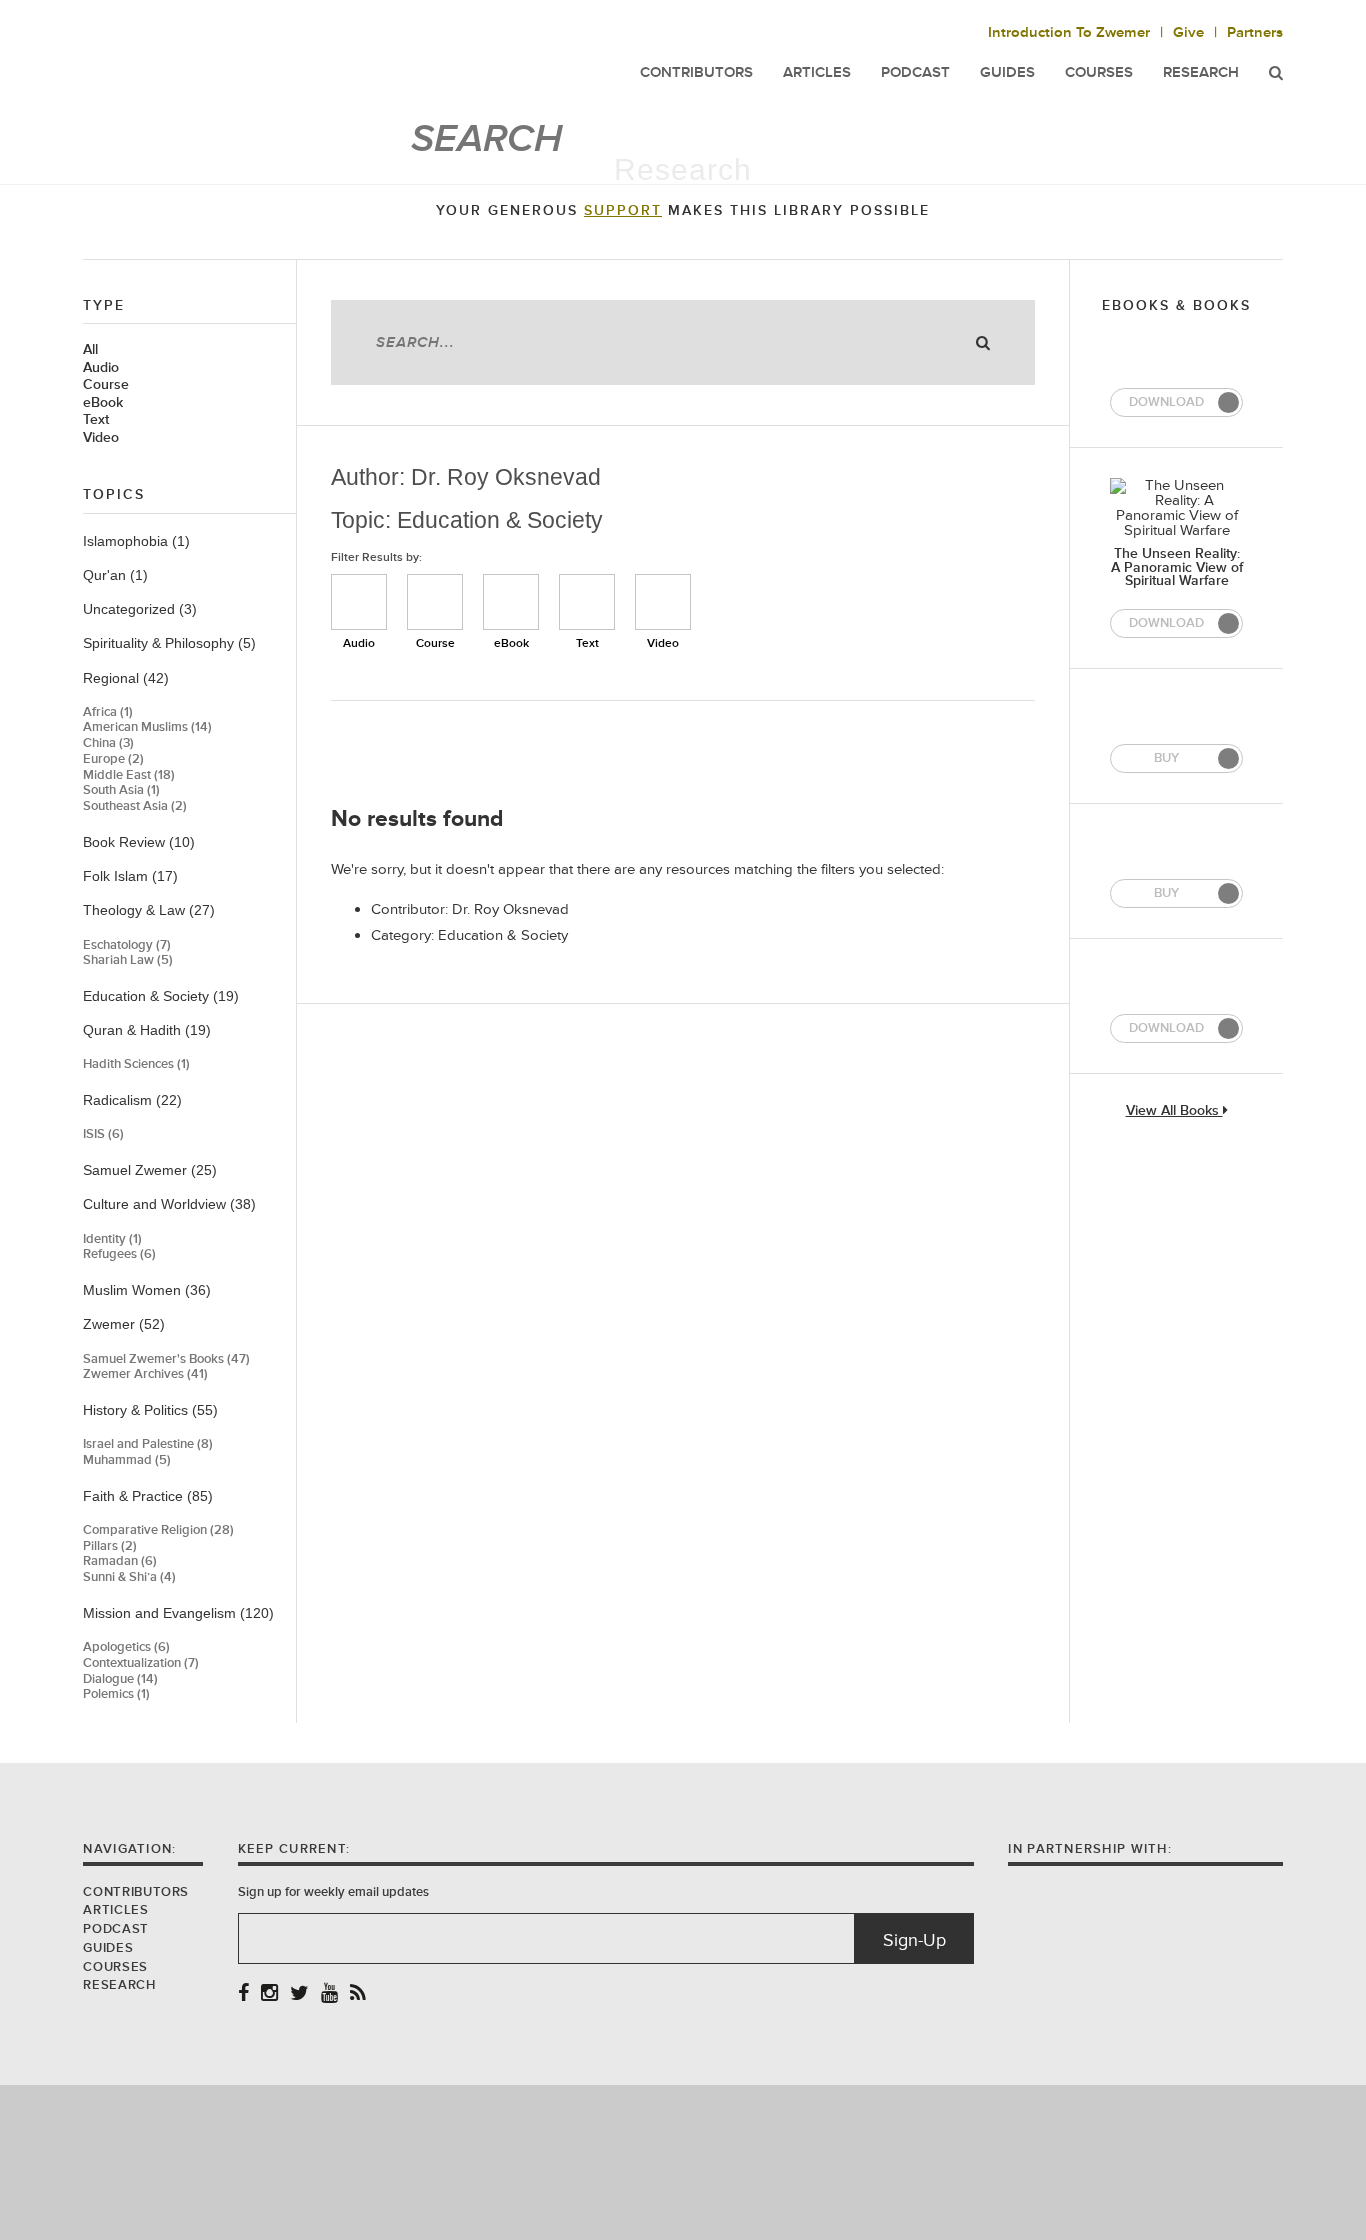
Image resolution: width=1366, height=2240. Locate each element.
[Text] (587, 602)
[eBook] (511, 602)
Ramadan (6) (120, 1561)
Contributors (136, 1892)
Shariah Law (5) (128, 960)
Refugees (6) (119, 1254)
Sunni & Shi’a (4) (129, 1577)
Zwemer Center (242, 57)
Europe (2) (113, 759)
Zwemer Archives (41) (145, 1374)
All (90, 350)
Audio (101, 368)
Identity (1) (112, 1239)
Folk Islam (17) (130, 876)
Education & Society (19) (161, 996)
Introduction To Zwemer (1069, 32)
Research (1201, 72)
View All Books (1174, 1111)
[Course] (435, 602)
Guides (108, 1948)
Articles (115, 1910)
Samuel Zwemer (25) (150, 1170)
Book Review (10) (139, 842)
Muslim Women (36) (147, 1290)
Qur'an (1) (115, 575)
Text (96, 420)
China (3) (108, 743)
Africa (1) (108, 712)
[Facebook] (243, 1994)
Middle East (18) (129, 775)
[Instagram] (269, 1994)
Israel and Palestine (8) (148, 1444)
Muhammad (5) (127, 1460)
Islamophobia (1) (136, 541)
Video (101, 438)
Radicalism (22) (132, 1100)
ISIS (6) (103, 1134)
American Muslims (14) (147, 727)
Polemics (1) (116, 1694)
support (623, 211)
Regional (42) (126, 678)
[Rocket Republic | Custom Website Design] (683, 2161)
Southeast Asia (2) (135, 806)
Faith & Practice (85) (148, 1496)
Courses (1099, 72)
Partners (1255, 32)
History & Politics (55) (150, 1410)
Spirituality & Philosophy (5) (169, 643)
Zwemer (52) (124, 1324)
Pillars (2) (110, 1546)
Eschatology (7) (127, 945)
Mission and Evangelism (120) (178, 1613)
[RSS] (358, 1994)
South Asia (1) (121, 790)
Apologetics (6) (126, 1647)
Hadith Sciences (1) (136, 1064)
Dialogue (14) (120, 1679)
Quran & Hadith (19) (147, 1030)
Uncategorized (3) (140, 609)
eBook (103, 403)
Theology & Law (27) (149, 910)
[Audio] (359, 602)
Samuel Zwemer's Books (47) (166, 1359)
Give (1188, 32)
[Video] (663, 602)
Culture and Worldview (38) (169, 1204)
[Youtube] (329, 1994)
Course (106, 385)
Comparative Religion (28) (158, 1530)
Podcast (115, 1929)
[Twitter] (299, 1994)
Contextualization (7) (141, 1663)
